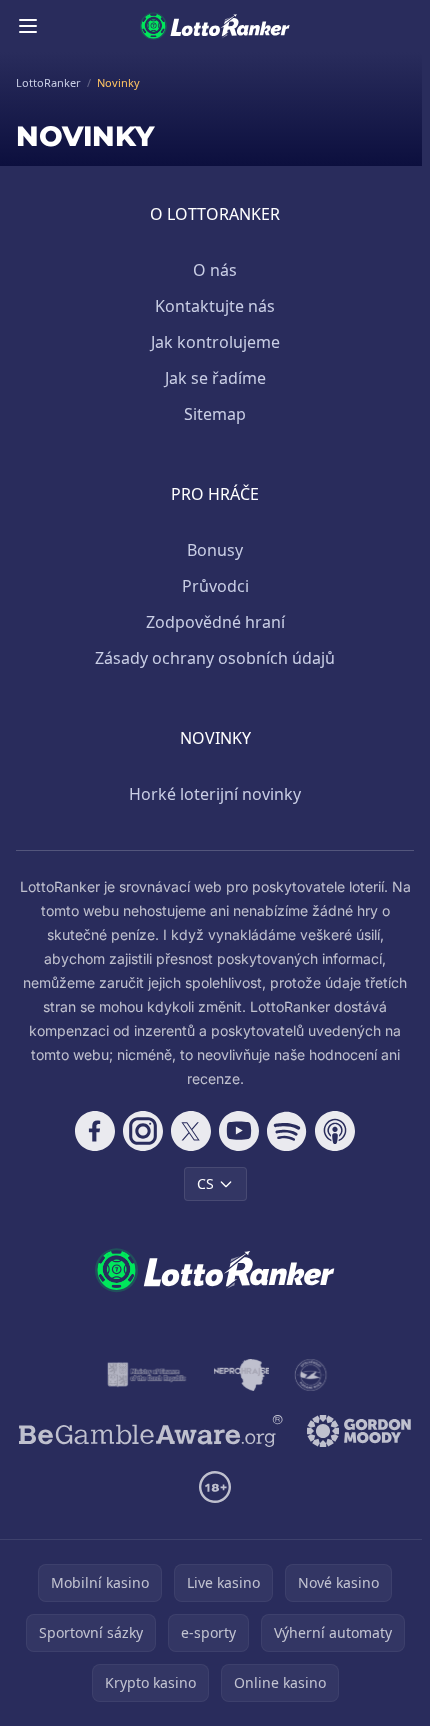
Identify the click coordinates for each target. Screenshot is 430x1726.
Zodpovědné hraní (215, 622)
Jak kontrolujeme (215, 342)
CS (205, 1183)
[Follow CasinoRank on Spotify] (287, 1131)
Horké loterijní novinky (215, 794)
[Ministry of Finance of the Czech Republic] (145, 1375)
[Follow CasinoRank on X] (191, 1131)
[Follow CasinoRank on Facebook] (95, 1131)
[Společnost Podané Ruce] (311, 1375)
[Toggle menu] (28, 26)
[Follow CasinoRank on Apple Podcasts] (335, 1131)
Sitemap (215, 414)
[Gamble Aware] (151, 1431)
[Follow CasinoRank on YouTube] (239, 1131)
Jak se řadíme (215, 378)
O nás (215, 270)
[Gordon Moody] (359, 1431)
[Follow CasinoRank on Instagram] (143, 1131)
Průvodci (215, 586)
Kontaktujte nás (215, 306)
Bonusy (215, 550)
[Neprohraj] (241, 1375)
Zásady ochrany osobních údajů (215, 658)
